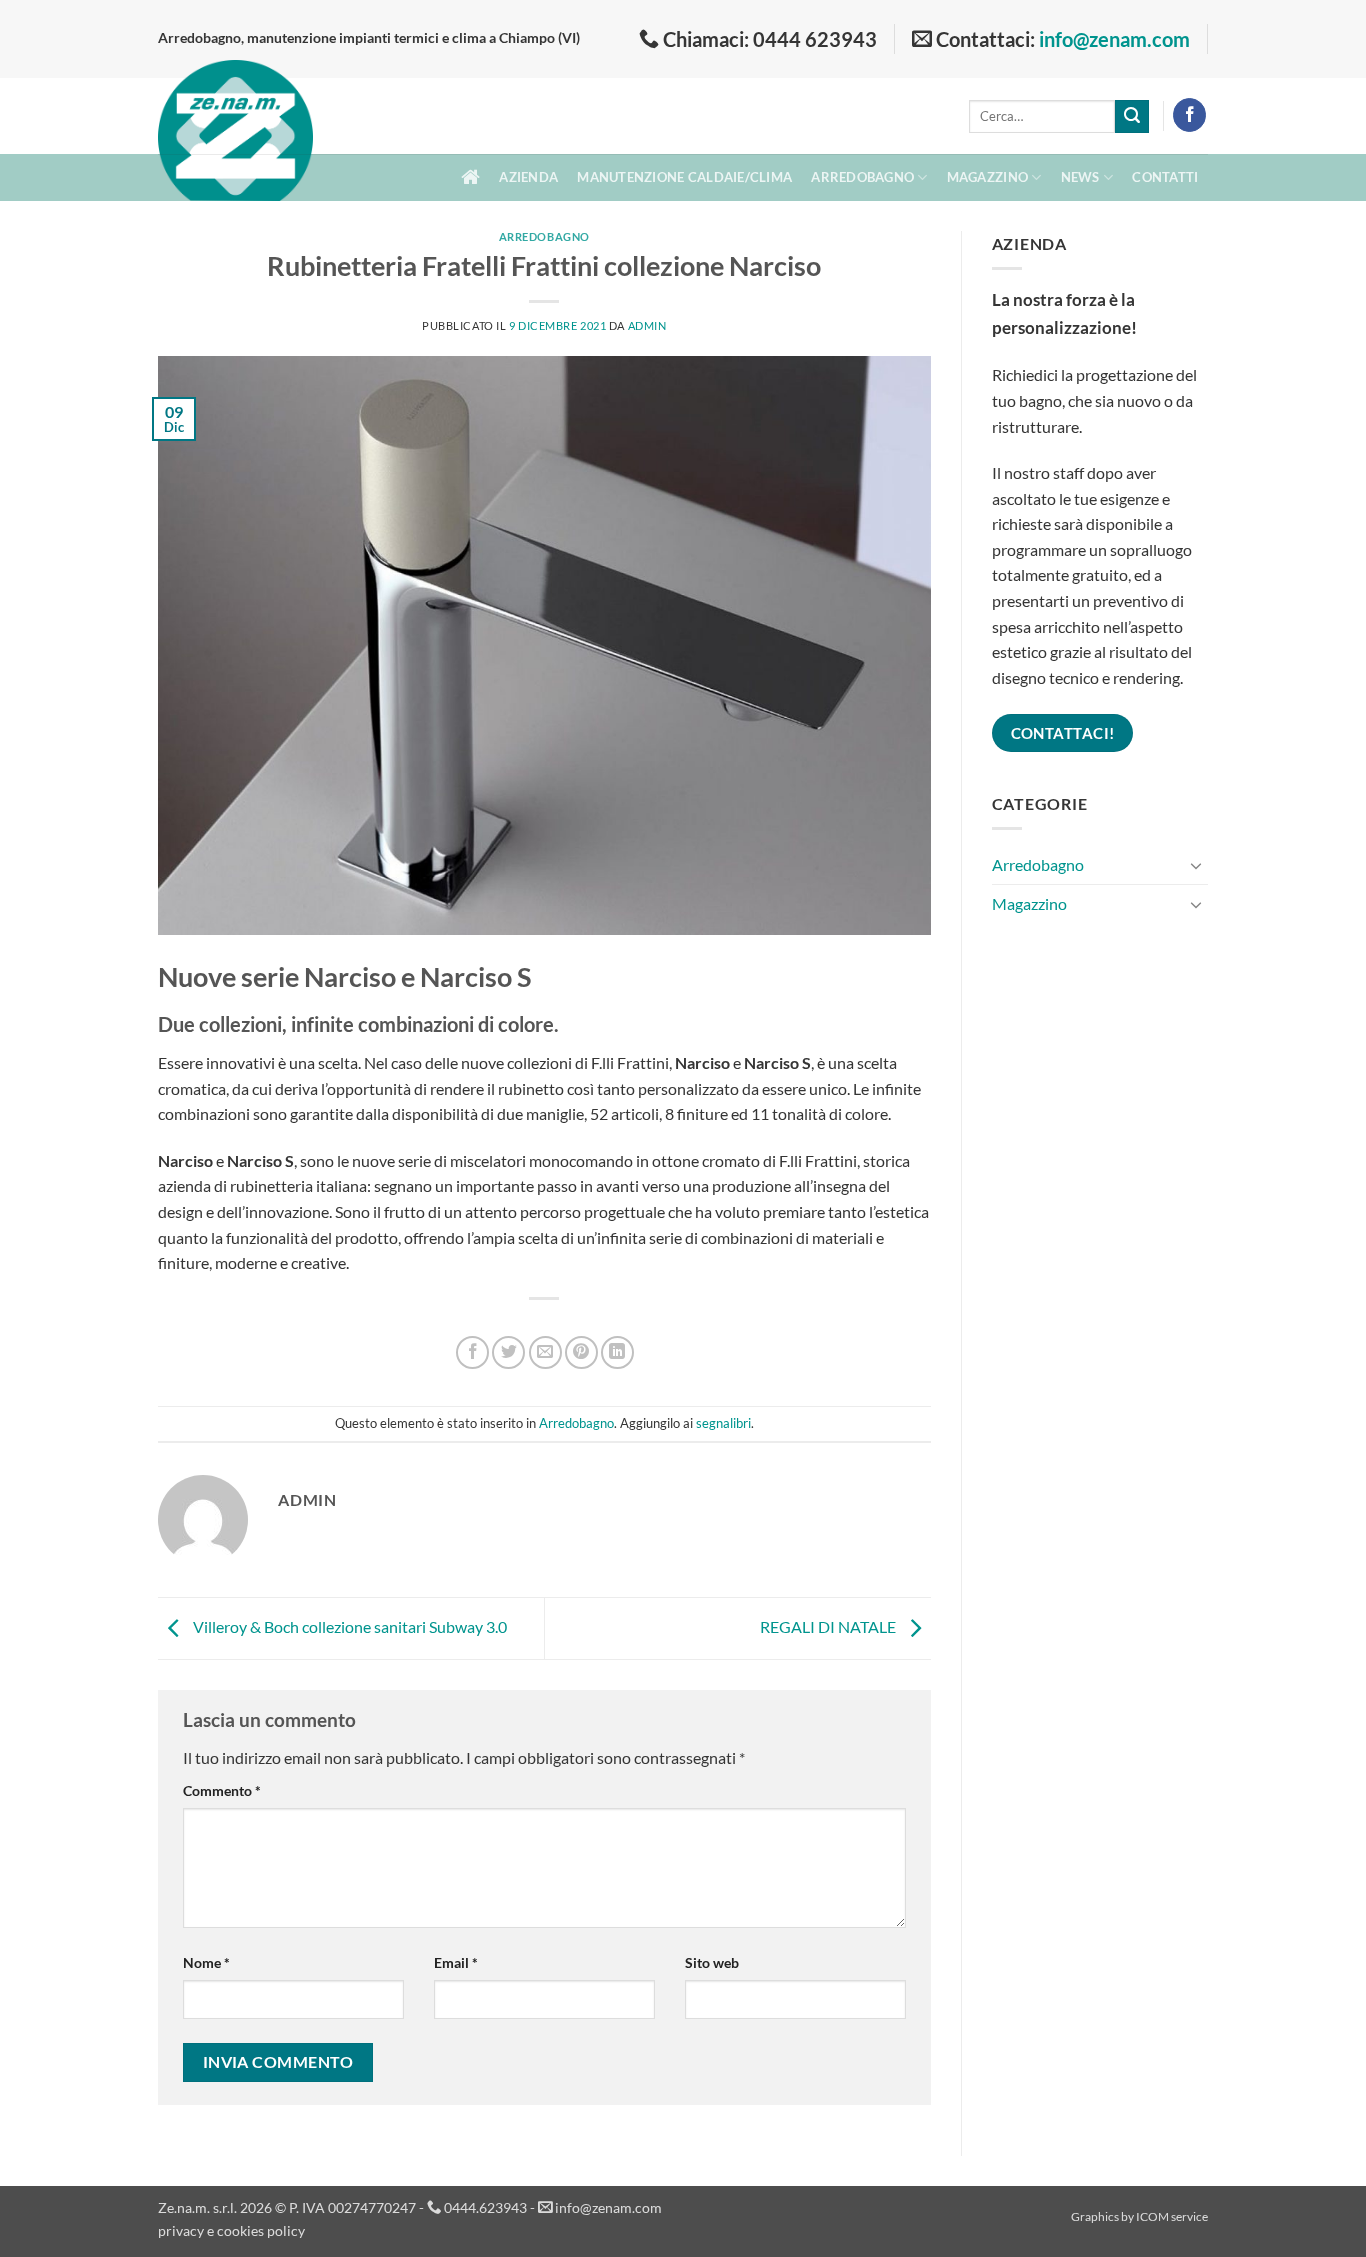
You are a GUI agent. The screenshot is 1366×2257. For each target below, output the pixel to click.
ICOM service (1172, 2216)
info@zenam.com (1114, 39)
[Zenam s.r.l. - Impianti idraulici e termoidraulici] (235, 148)
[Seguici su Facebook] (1189, 115)
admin (647, 325)
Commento (222, 1790)
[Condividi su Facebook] (472, 1352)
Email (456, 1962)
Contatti (1165, 177)
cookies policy (261, 2230)
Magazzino (987, 177)
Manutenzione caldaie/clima (684, 177)
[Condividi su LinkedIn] (617, 1352)
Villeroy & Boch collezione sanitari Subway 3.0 (348, 1626)
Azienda (528, 177)
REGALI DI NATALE (829, 1626)
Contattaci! (1063, 733)
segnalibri (723, 1423)
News (1080, 177)
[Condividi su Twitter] (508, 1352)
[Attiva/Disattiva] (1196, 865)
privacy (181, 2230)
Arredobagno (862, 177)
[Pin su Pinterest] (581, 1352)
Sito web (712, 1962)
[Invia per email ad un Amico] (545, 1352)
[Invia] (1132, 117)
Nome (206, 1962)
